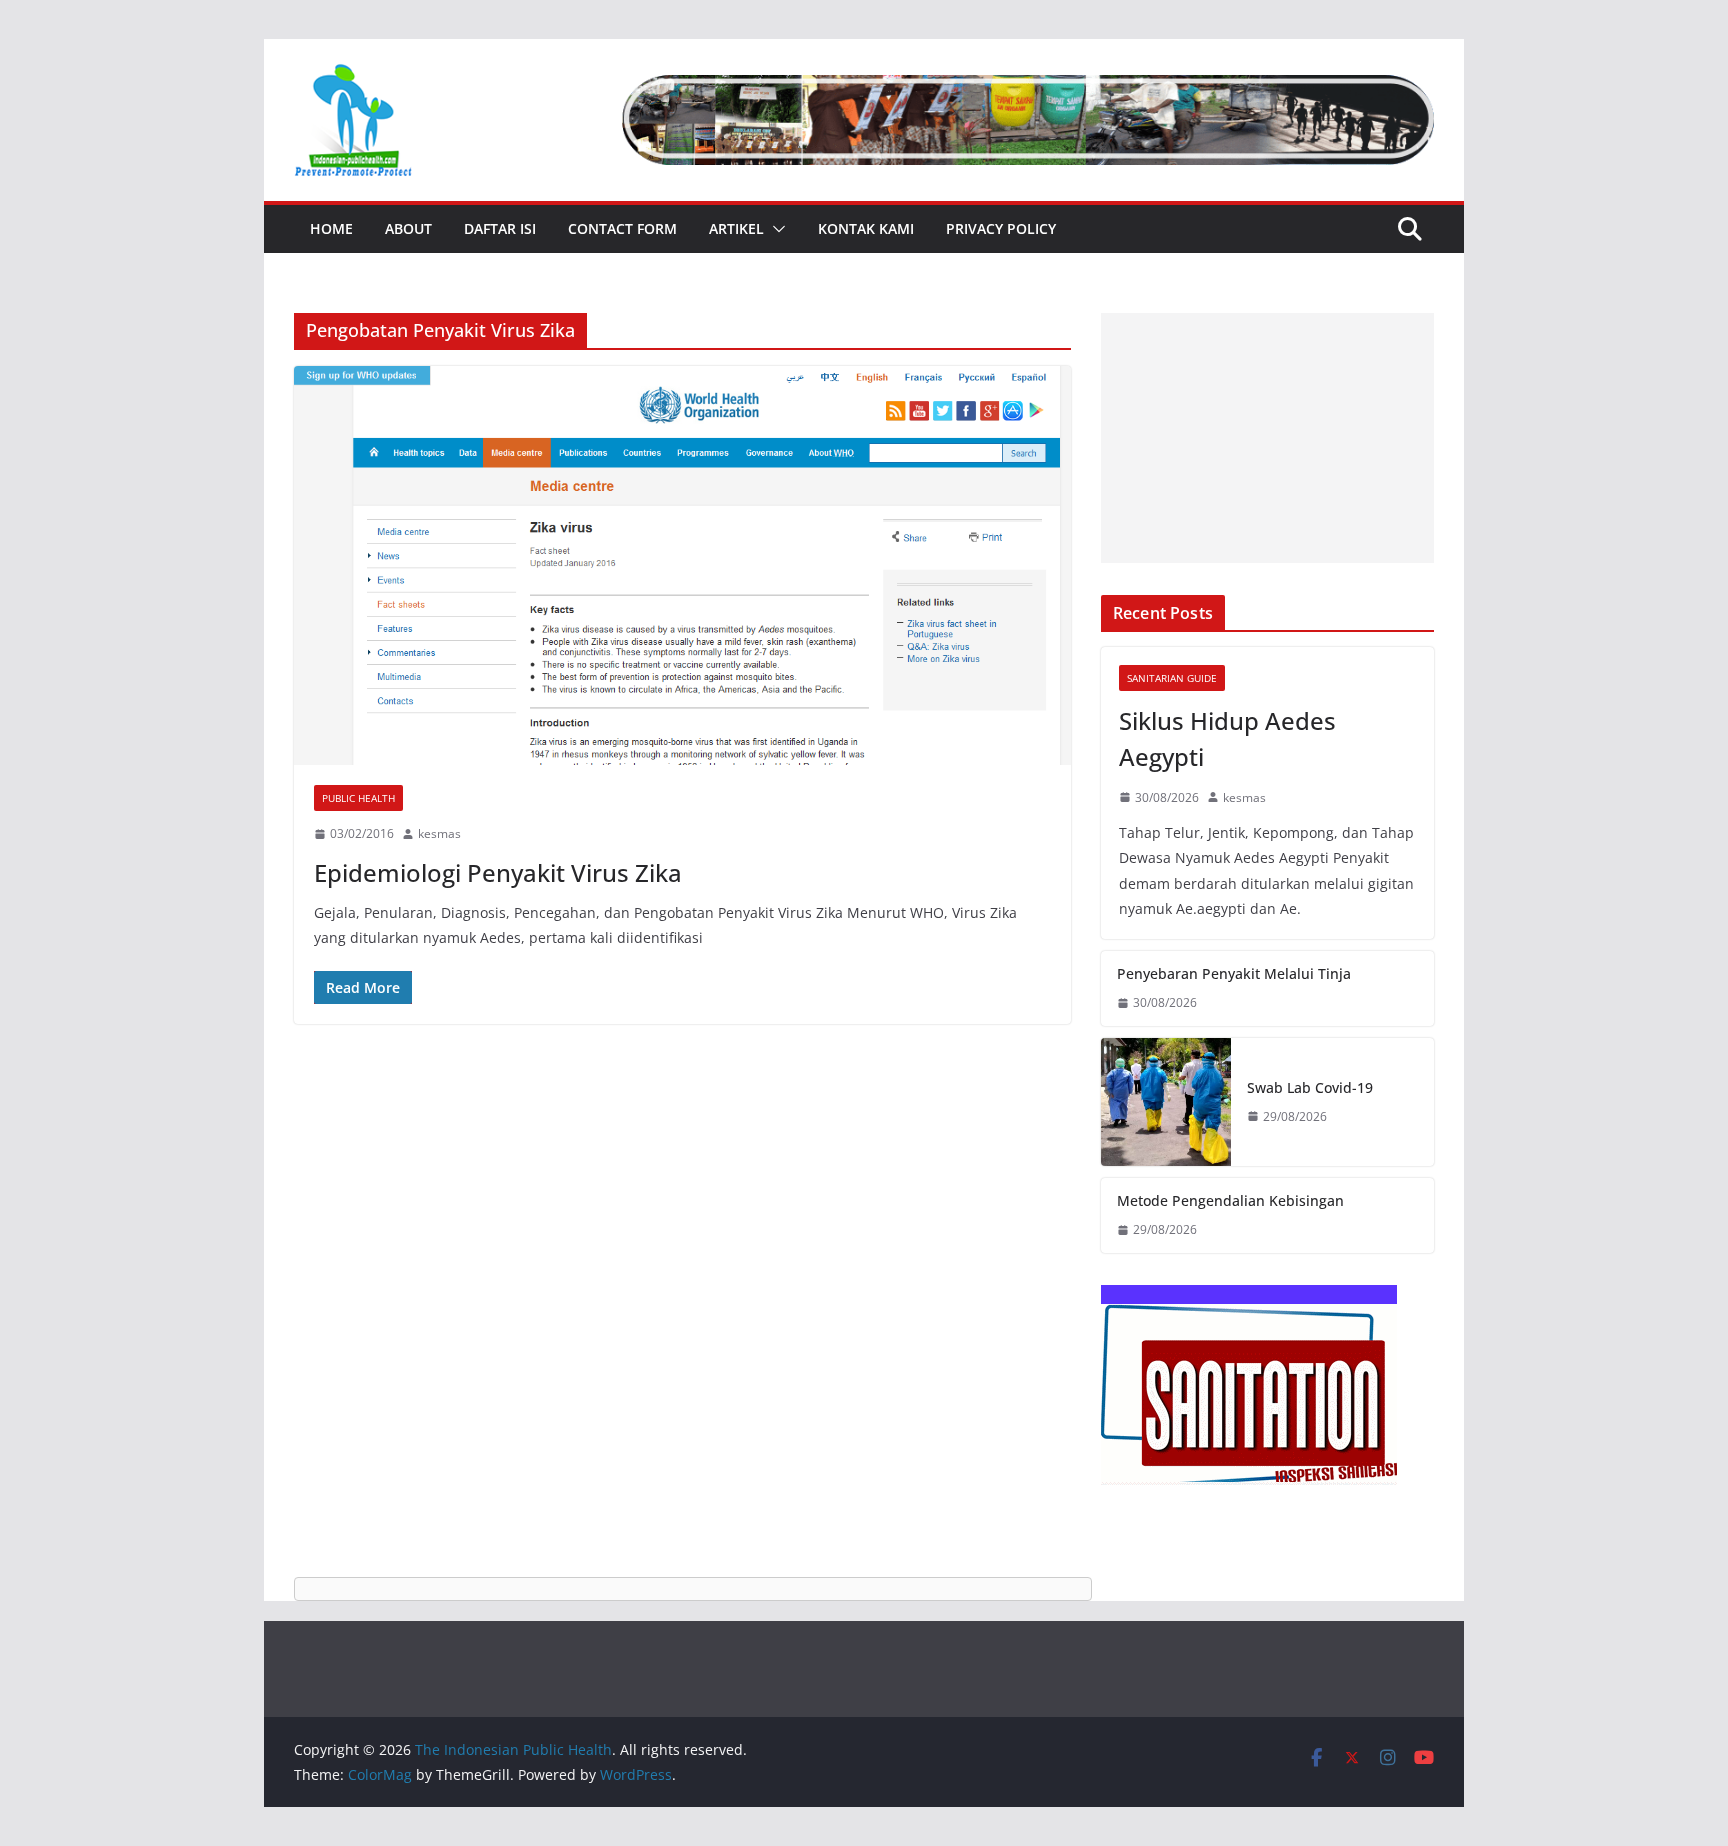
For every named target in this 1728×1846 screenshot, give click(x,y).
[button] (775, 229)
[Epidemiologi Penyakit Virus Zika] (682, 565)
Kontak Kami (866, 228)
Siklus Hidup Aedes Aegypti (1227, 738)
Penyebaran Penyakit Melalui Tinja (1234, 973)
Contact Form (622, 228)
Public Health (358, 798)
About (408, 228)
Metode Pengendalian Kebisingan (1230, 1200)
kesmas (439, 833)
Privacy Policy (1001, 228)
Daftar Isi (500, 228)
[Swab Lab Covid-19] (1166, 1102)
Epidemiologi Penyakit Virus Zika (498, 872)
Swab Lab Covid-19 (1310, 1087)
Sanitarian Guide (1172, 678)
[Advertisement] (1267, 438)
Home (331, 228)
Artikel (736, 228)
